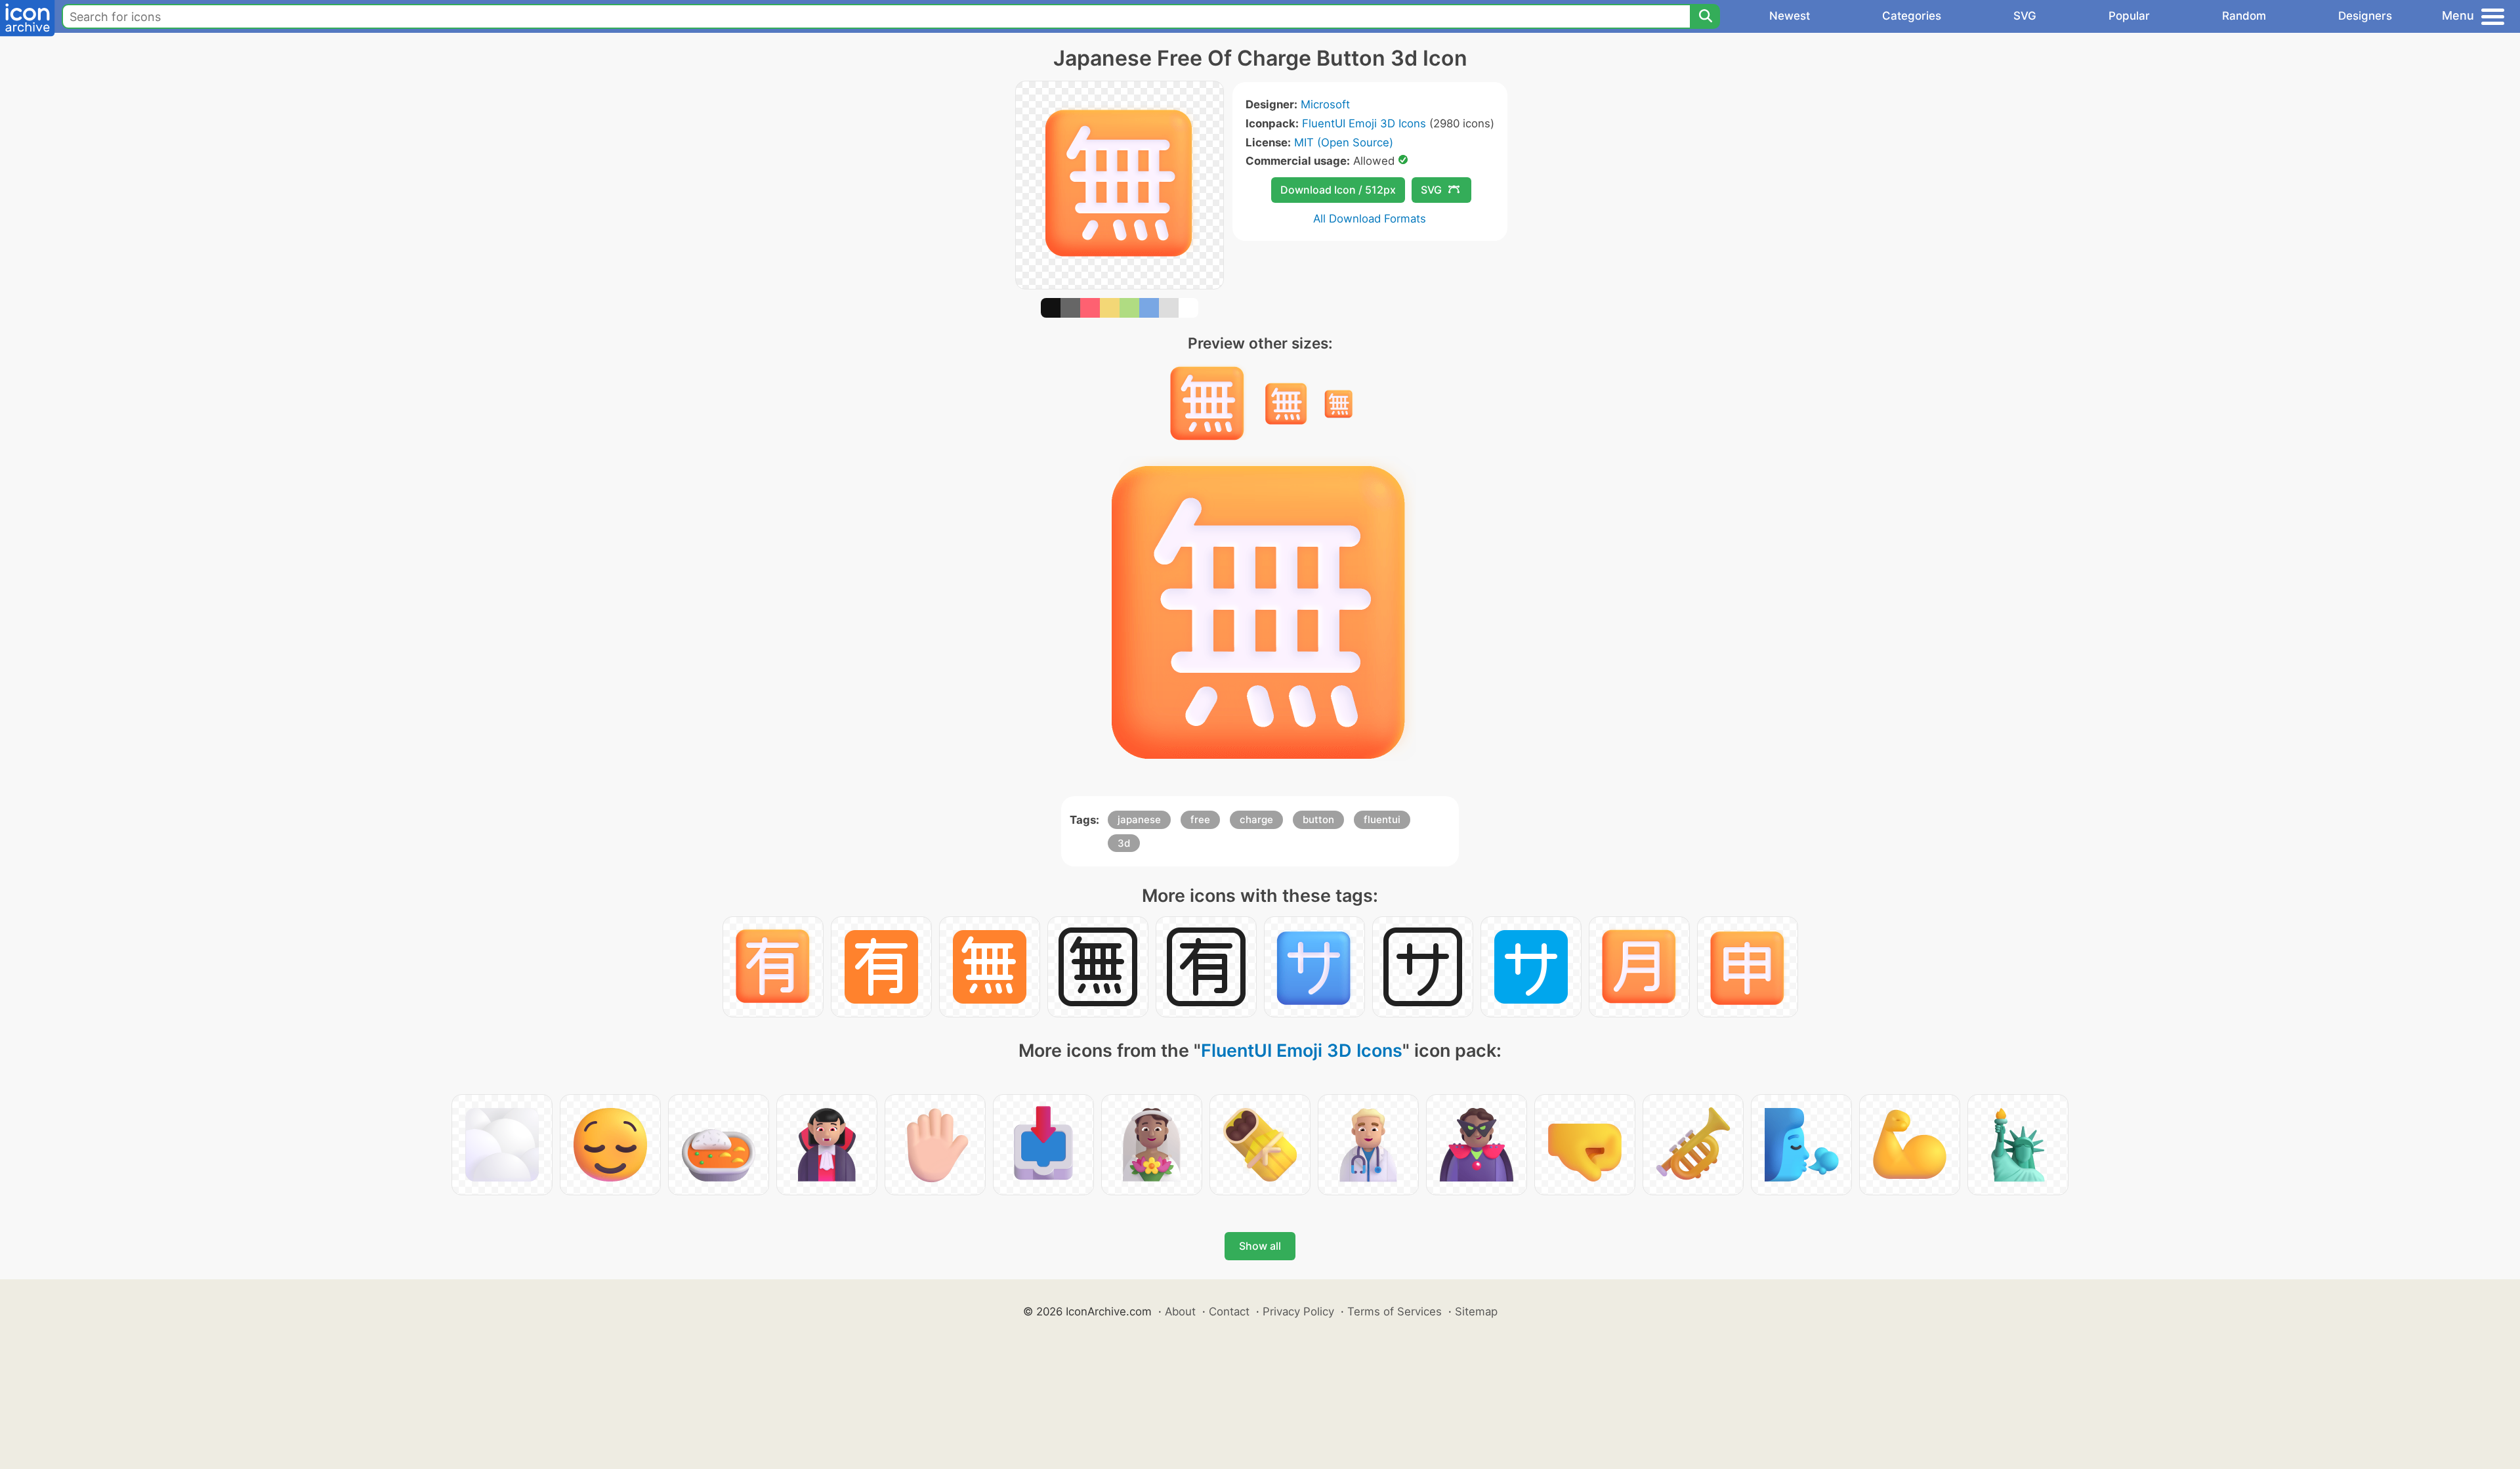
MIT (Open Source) (1344, 142)
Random (2244, 16)
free (1200, 820)
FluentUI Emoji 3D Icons (1364, 123)
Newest (1790, 16)
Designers (2365, 16)
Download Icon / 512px (1338, 190)
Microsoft (1325, 104)
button (1318, 820)
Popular (2129, 16)
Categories (1912, 16)
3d (1124, 843)
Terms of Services (1395, 1311)
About (1180, 1311)
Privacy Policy (1298, 1311)
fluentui (1382, 820)
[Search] (1705, 16)
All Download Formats (1370, 219)
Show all (1260, 1246)
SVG (2025, 16)
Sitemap (1476, 1311)
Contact (1229, 1311)
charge (1256, 820)
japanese (1139, 820)
